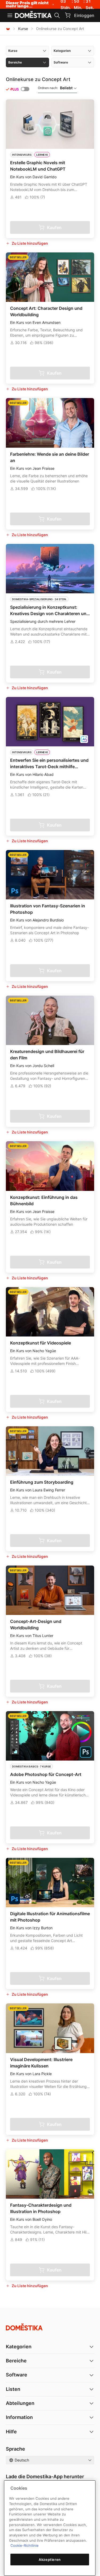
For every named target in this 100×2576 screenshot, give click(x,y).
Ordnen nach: (55, 88)
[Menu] (10, 15)
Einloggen (84, 15)
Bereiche (16, 2361)
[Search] (57, 15)
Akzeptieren (50, 2560)
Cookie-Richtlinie (25, 2545)
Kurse (23, 29)
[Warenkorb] (68, 15)
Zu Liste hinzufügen (30, 243)
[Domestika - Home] (33, 15)
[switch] (25, 89)
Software (17, 2375)
